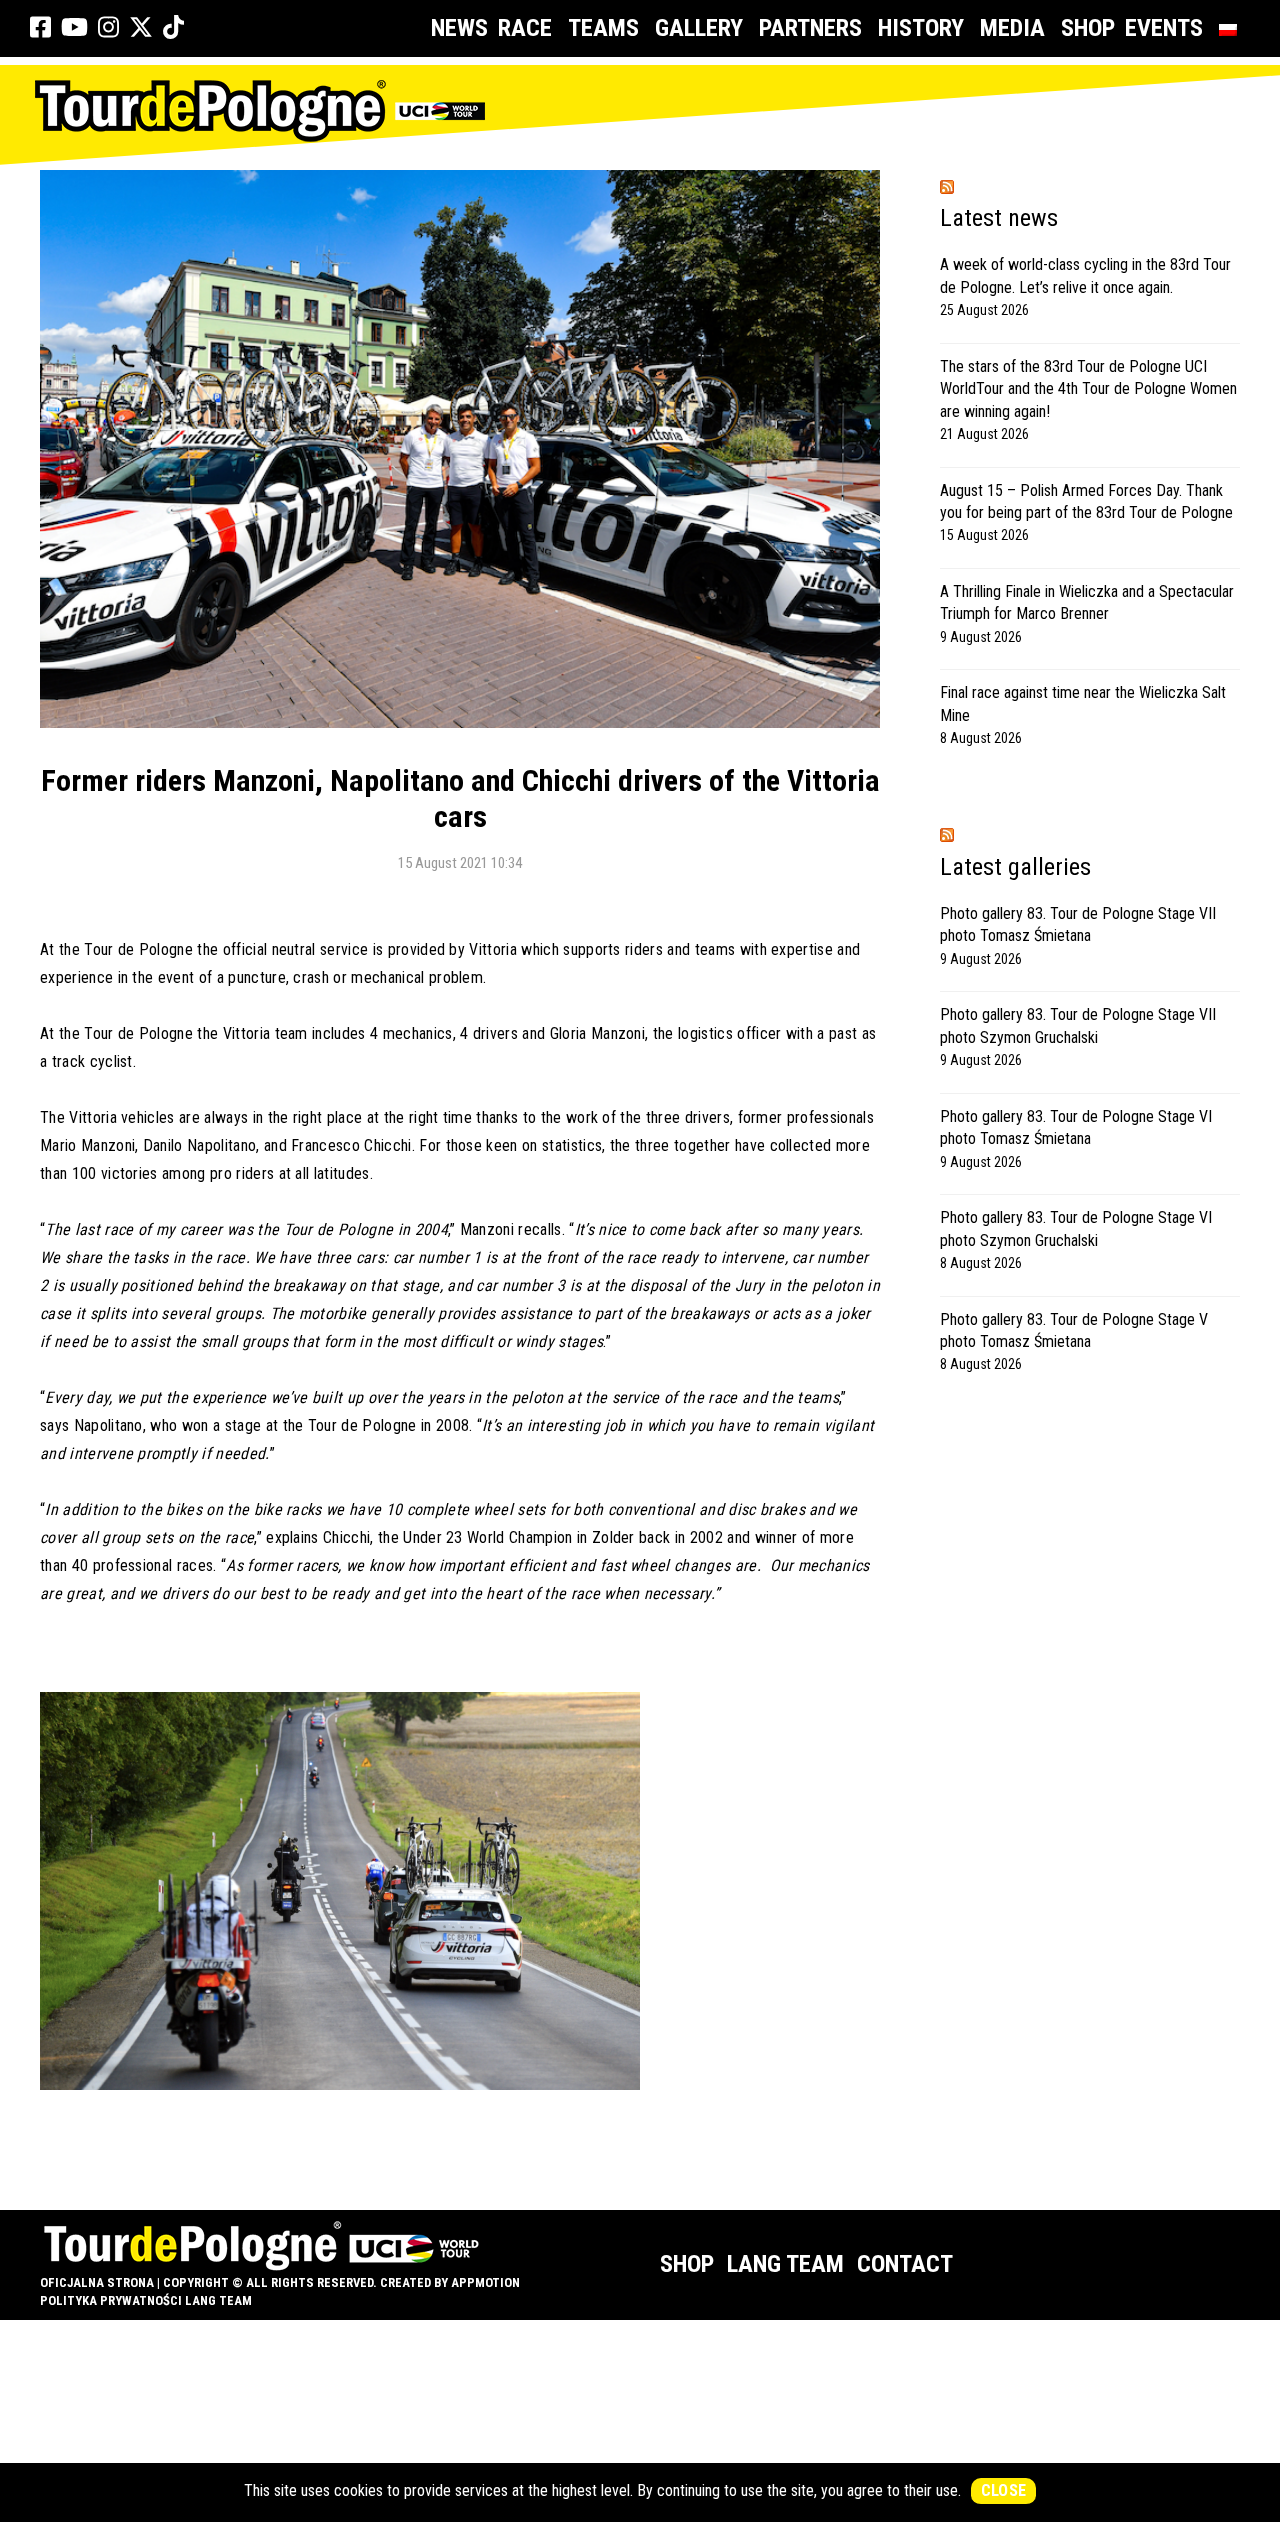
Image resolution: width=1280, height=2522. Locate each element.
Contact (905, 2264)
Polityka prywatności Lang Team (146, 2300)
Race (525, 28)
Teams (603, 28)
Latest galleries (1015, 867)
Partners (810, 28)
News (459, 28)
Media (1012, 28)
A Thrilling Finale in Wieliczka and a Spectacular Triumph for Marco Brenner (1087, 602)
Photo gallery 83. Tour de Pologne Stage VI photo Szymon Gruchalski (1076, 1228)
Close (1004, 2490)
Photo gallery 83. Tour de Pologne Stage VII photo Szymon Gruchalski (1078, 1025)
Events (1164, 28)
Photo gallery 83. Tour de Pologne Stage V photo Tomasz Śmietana (1074, 1330)
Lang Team (785, 2264)
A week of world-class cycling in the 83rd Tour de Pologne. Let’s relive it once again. (1085, 275)
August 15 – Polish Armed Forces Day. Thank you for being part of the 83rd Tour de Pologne (1086, 501)
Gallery (699, 28)
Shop (1088, 28)
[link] (40, 28)
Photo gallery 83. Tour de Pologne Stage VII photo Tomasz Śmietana (1078, 924)
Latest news (999, 218)
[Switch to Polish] (1232, 28)
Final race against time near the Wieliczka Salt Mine (1083, 703)
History (921, 28)
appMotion (485, 2282)
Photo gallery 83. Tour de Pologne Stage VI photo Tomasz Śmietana (1076, 1127)
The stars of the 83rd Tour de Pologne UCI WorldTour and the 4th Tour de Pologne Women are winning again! (1088, 389)
